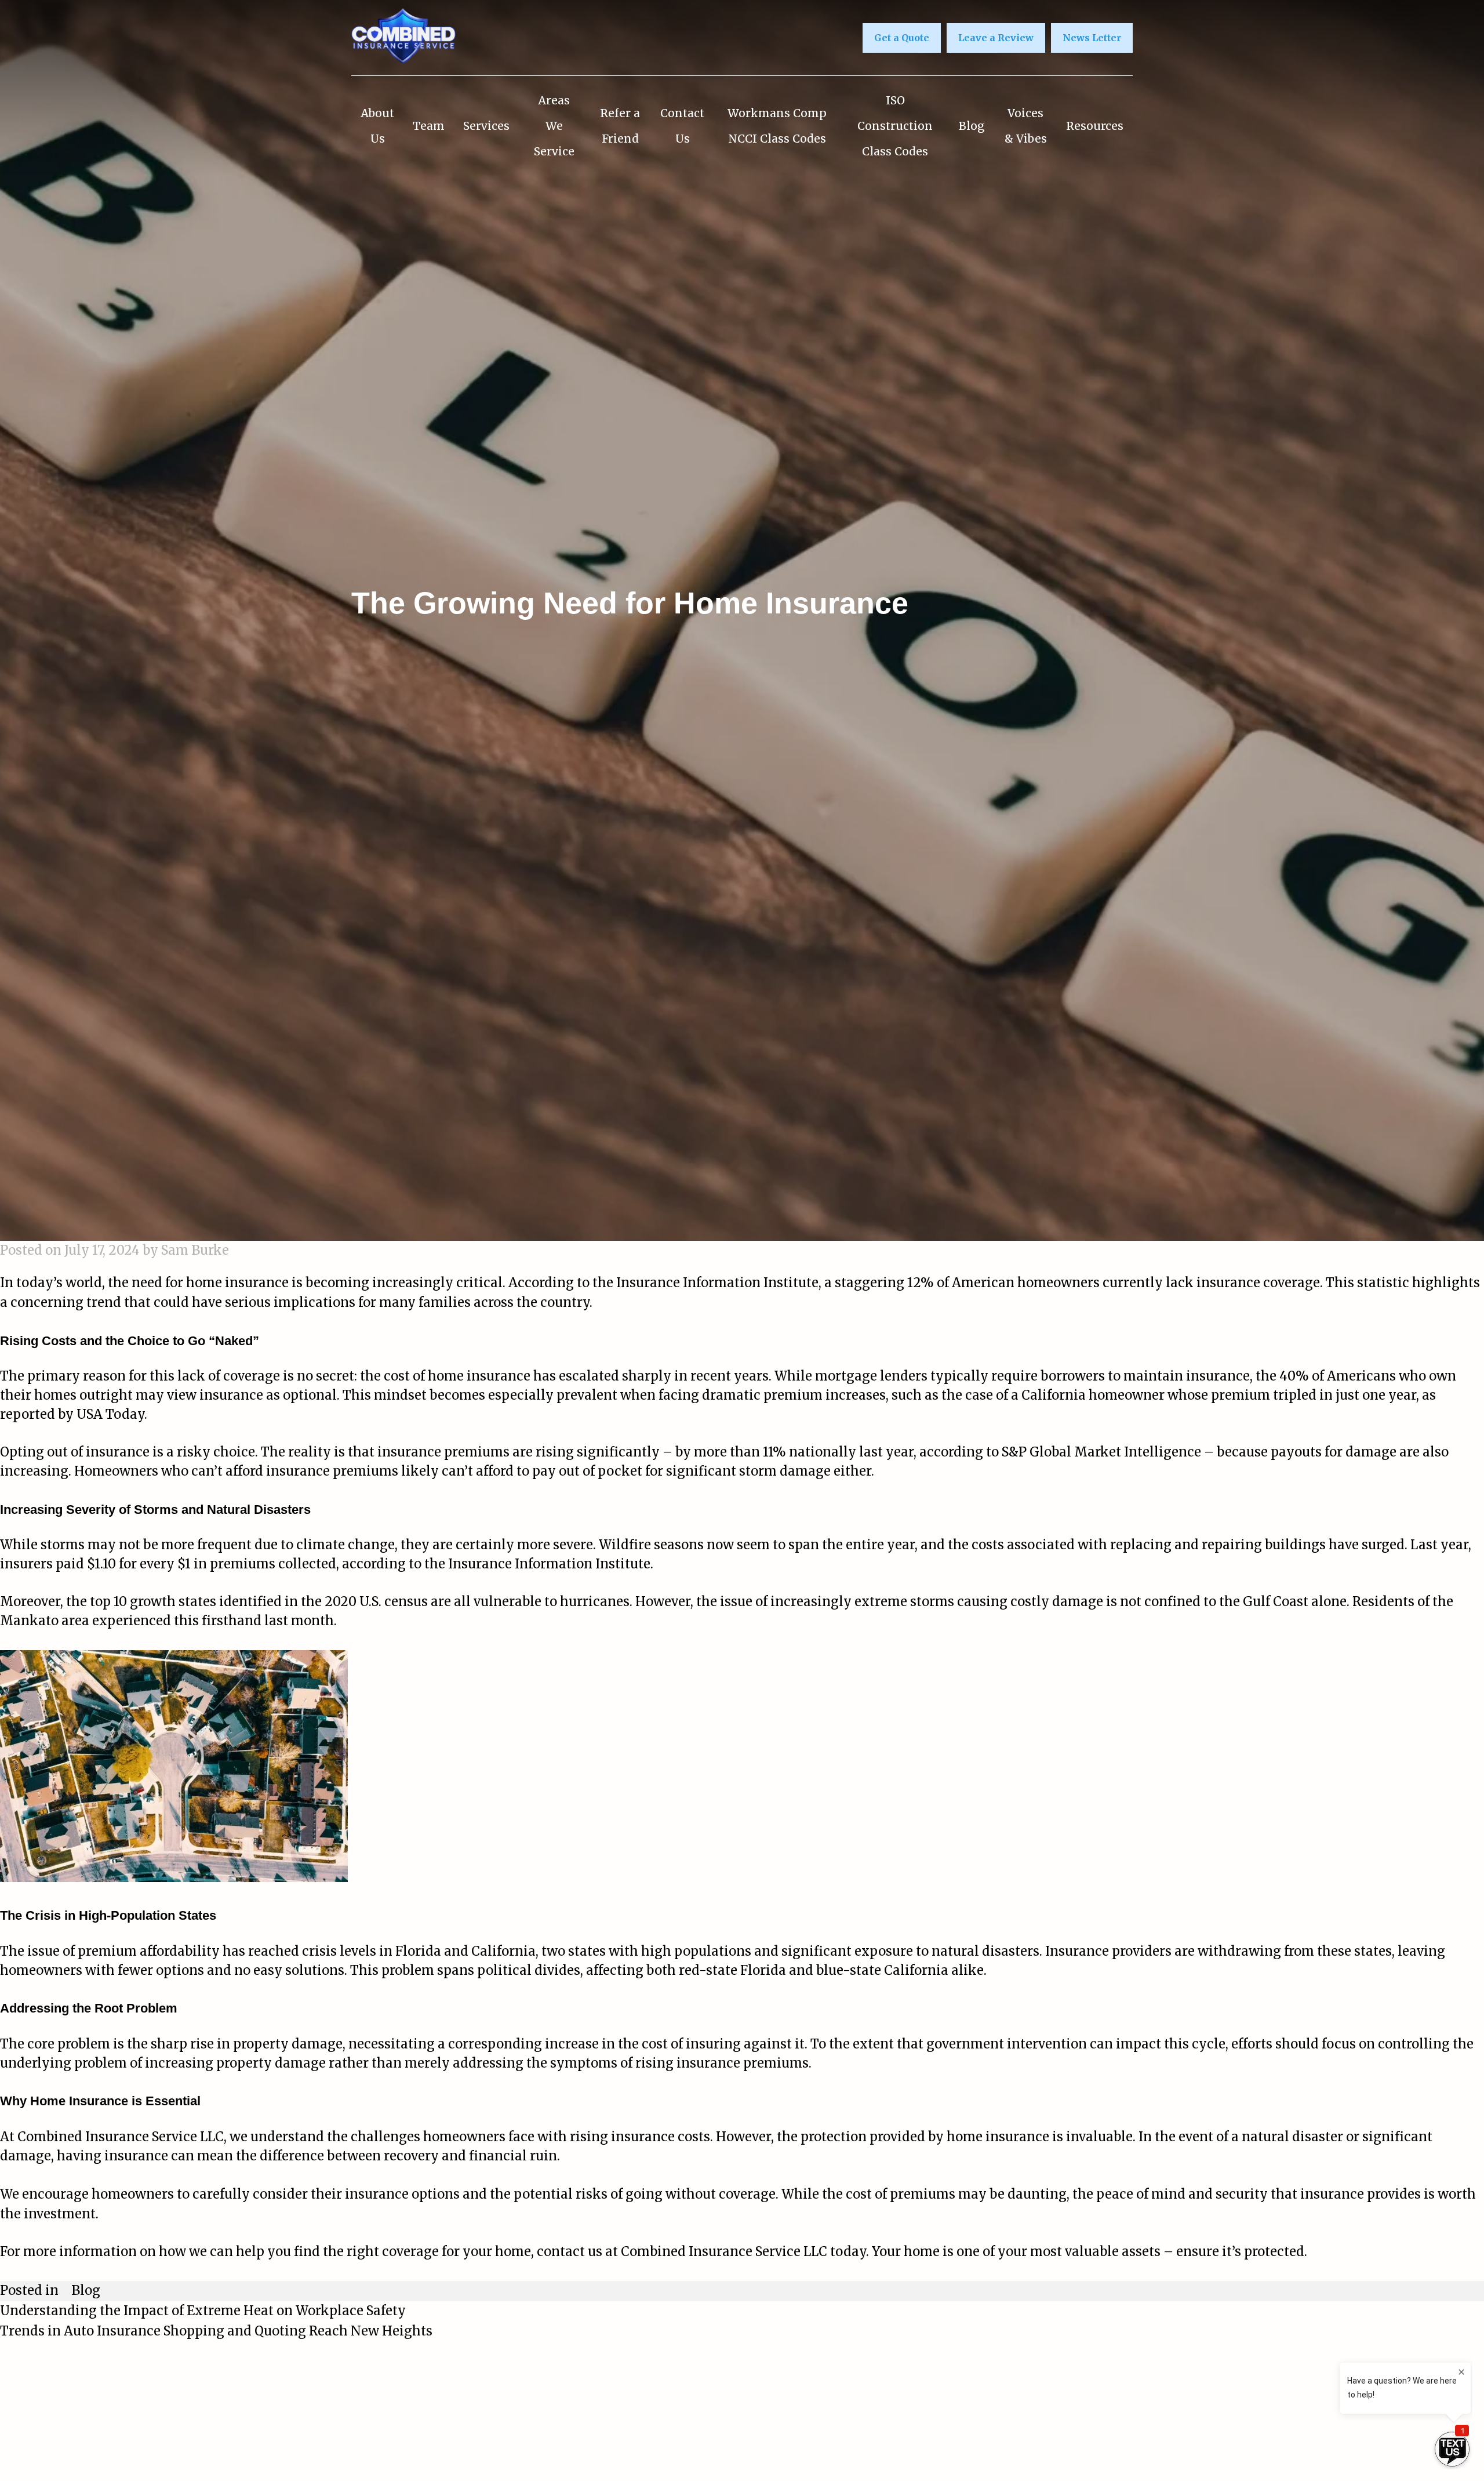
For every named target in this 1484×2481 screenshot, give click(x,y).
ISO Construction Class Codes (895, 126)
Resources (1095, 126)
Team (429, 126)
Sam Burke (195, 1250)
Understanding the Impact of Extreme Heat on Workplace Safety (203, 2311)
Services (486, 126)
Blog (972, 126)
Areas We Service (554, 126)
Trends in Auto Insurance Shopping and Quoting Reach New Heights (216, 2331)
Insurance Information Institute (717, 1283)
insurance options (402, 2194)
